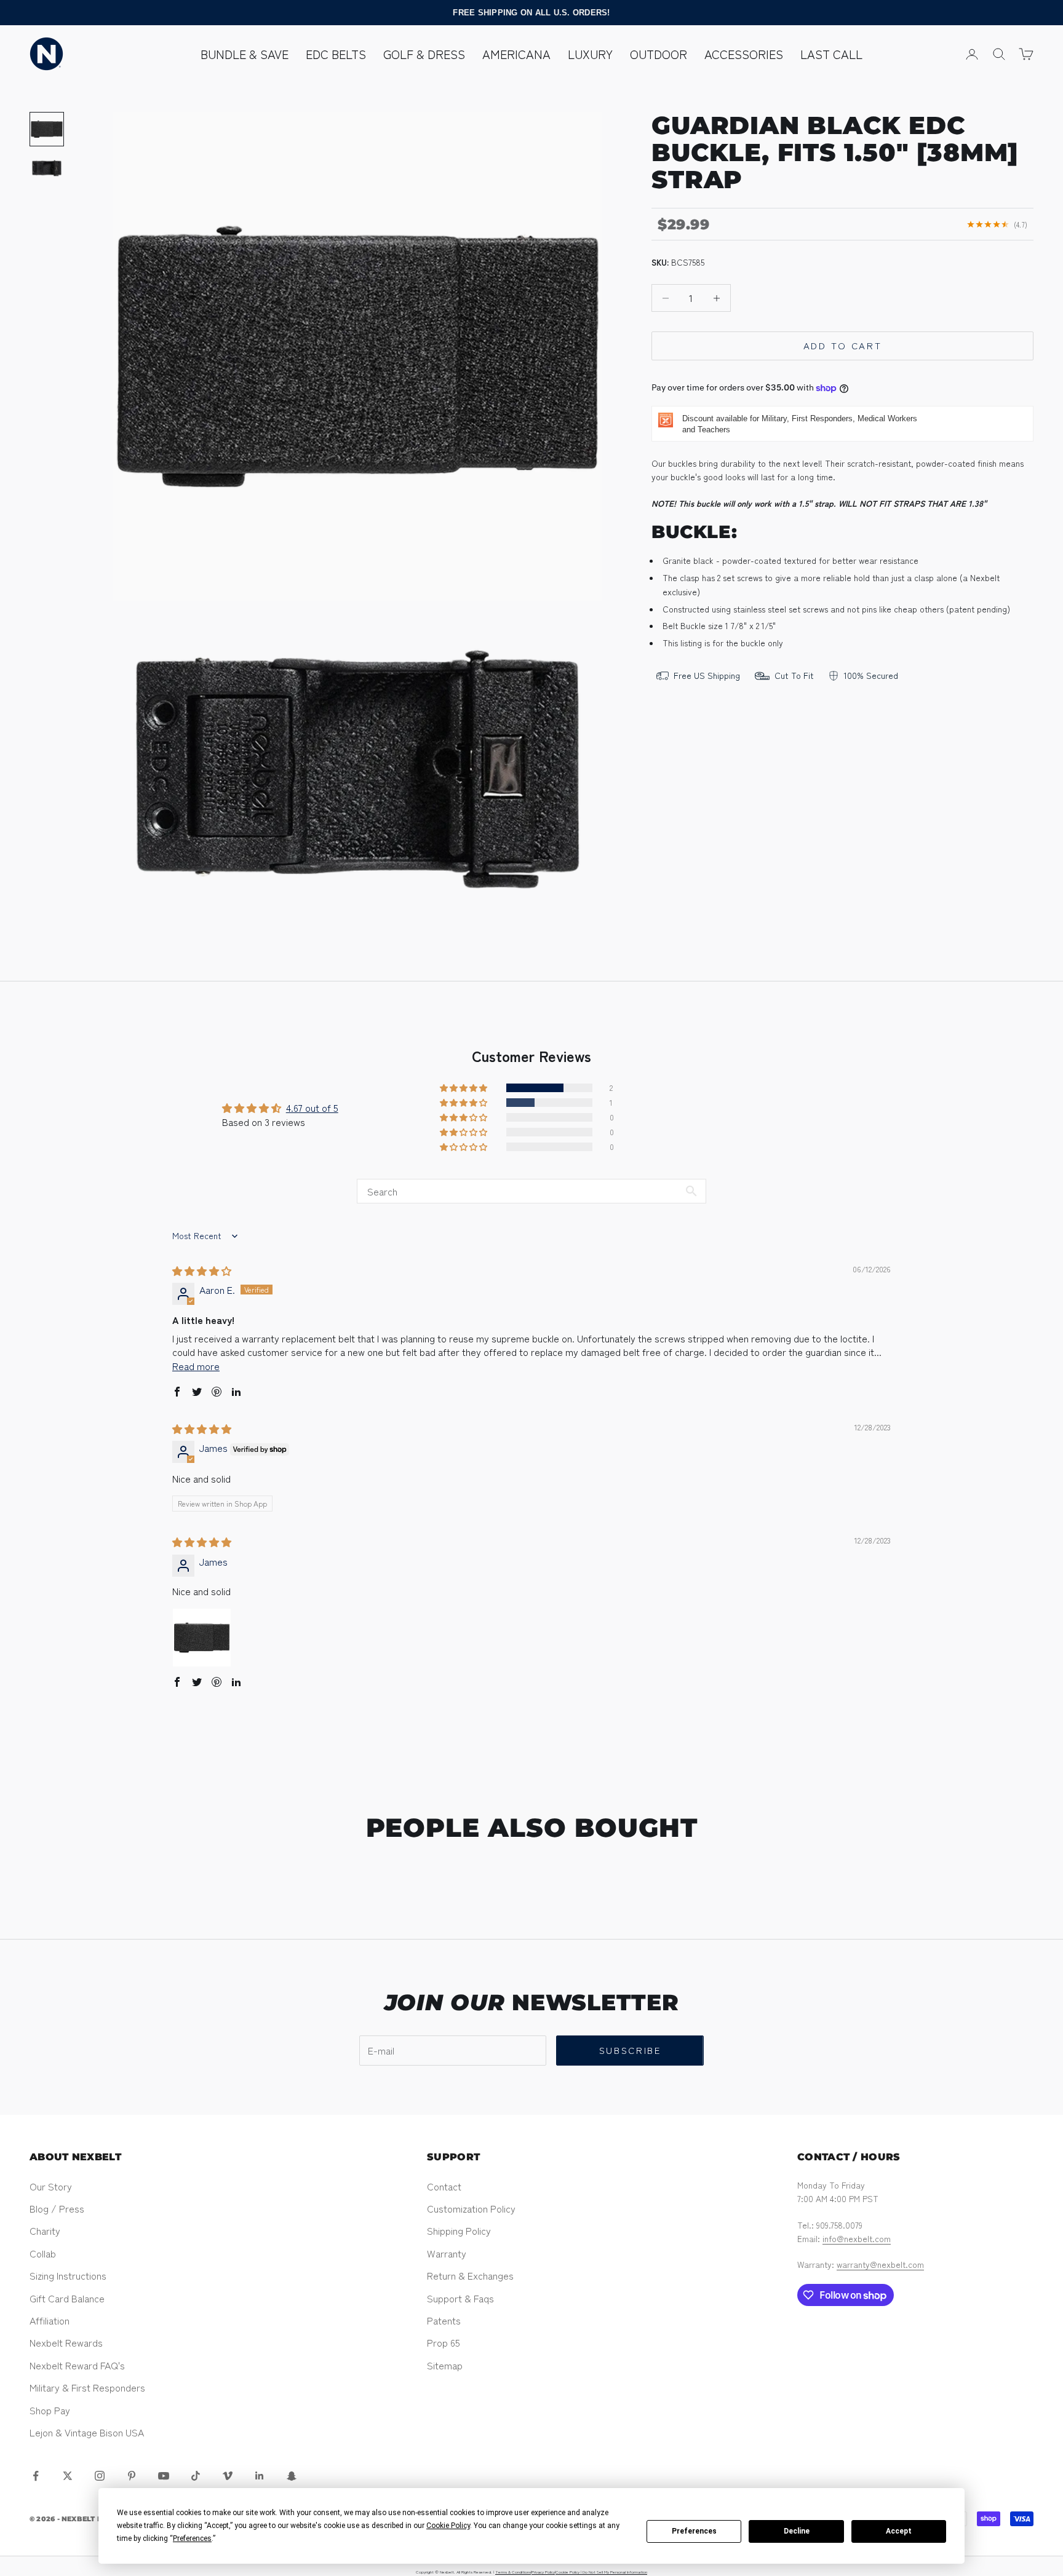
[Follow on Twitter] (68, 2476)
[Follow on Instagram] (100, 2476)
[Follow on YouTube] (164, 2476)
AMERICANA (516, 54)
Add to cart (843, 346)
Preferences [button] (192, 2538)
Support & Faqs (460, 2298)
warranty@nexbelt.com (880, 2264)
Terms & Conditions (513, 2572)
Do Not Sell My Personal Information (615, 2572)
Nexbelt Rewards (66, 2342)
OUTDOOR (659, 54)
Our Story (51, 2186)
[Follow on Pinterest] (132, 2476)
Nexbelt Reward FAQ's (77, 2365)
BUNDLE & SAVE (245, 54)
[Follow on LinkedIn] (260, 2476)
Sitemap (445, 2365)
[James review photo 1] (202, 1638)
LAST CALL (831, 54)
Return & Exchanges (470, 2275)
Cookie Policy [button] (448, 2526)
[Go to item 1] (47, 129)
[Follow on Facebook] (36, 2476)
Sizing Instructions (68, 2275)
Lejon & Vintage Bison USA (87, 2432)
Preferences (694, 2531)
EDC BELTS (336, 54)
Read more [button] (196, 1366)
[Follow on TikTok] (196, 2476)
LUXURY (590, 54)
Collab (43, 2253)
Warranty (447, 2253)
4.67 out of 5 (312, 1108)
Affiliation (50, 2320)
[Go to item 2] (47, 168)
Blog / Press (57, 2208)
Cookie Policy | (569, 2572)
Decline (797, 2531)
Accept (899, 2531)
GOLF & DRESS (424, 54)
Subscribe (630, 2050)
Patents (444, 2320)
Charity (45, 2230)
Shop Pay (50, 2410)
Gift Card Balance (67, 2298)
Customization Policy (471, 2208)
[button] (464, 1088)
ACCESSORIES (744, 54)
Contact (444, 2186)
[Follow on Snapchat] (292, 2476)
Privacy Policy (543, 2572)
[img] (202, 1270)
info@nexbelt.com (857, 2238)
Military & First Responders (87, 2387)
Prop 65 (444, 2342)
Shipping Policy (459, 2230)
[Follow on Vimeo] (228, 2476)
